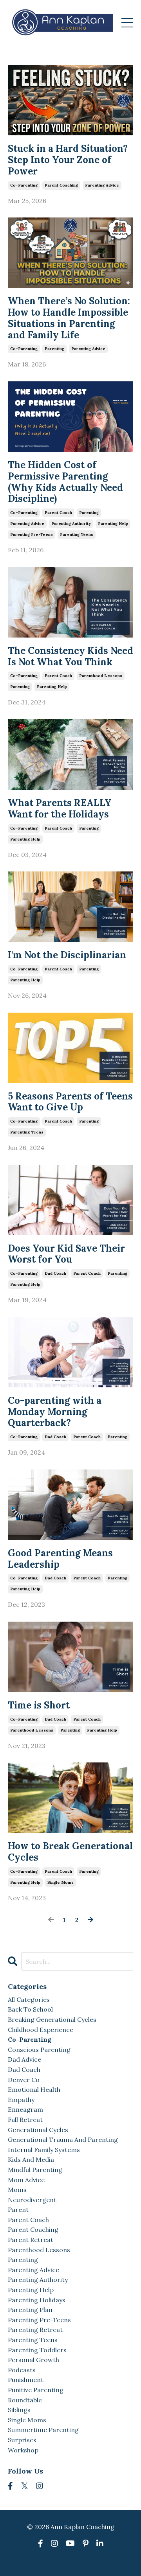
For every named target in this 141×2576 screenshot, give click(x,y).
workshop (23, 2450)
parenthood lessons (101, 676)
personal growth (33, 2360)
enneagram (25, 2109)
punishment (26, 2380)
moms (17, 2190)
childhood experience (41, 2030)
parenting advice (102, 185)
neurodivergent (32, 2200)
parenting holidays (37, 2300)
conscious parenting (39, 2050)
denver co (24, 2080)
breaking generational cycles (52, 2019)
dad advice (24, 2059)
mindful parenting (35, 2170)
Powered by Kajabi (71, 2556)
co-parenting (24, 185)
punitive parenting (36, 2390)
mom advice (26, 2180)
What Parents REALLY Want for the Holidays (60, 809)
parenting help (113, 524)
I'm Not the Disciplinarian (67, 955)
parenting (54, 349)
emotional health (34, 2089)
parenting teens (77, 534)
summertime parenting (43, 2430)
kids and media (31, 2159)
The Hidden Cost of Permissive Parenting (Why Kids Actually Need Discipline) (65, 482)
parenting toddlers (37, 2350)
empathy (21, 2100)
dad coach (55, 1273)
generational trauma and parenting (63, 2139)
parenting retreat (35, 2330)
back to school (30, 2009)
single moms (61, 1882)
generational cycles (38, 2130)
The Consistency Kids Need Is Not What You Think (70, 657)
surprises (22, 2440)
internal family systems (44, 2150)
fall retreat (25, 2120)
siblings (19, 2410)
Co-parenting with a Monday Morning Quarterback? (55, 1412)
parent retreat (31, 2240)
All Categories (29, 1999)
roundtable (25, 2400)
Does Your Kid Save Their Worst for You (66, 1254)
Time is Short (39, 1706)
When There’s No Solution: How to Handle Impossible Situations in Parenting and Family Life (69, 318)
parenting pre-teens (32, 534)
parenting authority (71, 524)
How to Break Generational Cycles (70, 1852)
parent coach (58, 513)
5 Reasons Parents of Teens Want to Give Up (70, 1102)
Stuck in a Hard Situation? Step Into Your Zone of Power (68, 160)
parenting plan (30, 2310)
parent (18, 2210)
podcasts (22, 2370)
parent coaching (61, 185)
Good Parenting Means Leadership (60, 1559)
